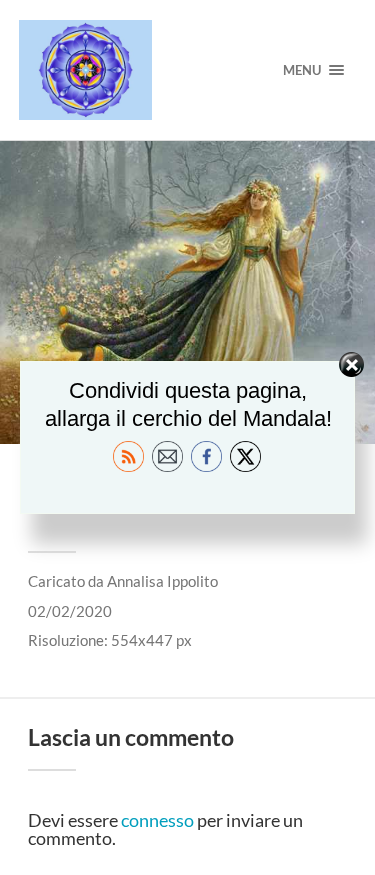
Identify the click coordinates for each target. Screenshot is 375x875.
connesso (157, 820)
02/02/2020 (70, 611)
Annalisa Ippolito (162, 581)
